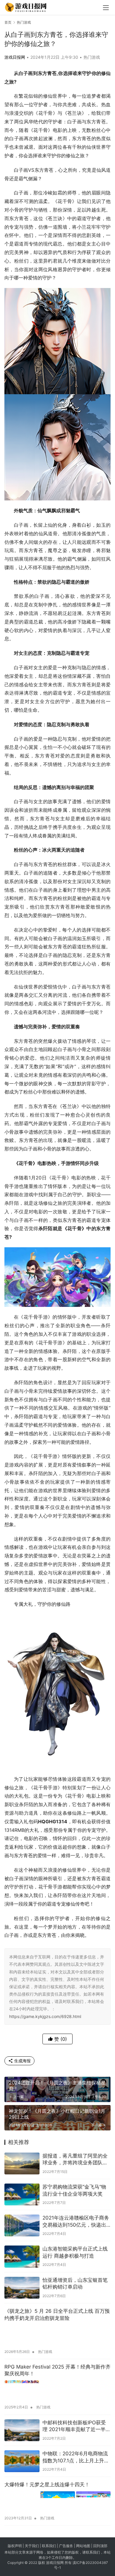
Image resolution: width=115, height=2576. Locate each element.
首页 (8, 22)
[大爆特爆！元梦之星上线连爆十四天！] (57, 2502)
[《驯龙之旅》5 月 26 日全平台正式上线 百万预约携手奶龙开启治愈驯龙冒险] (57, 2335)
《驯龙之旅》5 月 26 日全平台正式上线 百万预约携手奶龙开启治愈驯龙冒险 (57, 2315)
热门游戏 (92, 57)
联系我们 (49, 2546)
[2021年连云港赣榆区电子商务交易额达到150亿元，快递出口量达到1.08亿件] (22, 2225)
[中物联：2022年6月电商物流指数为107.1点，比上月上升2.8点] (22, 2461)
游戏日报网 (15, 57)
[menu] (106, 8)
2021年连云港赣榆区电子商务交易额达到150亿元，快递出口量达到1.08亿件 (76, 2222)
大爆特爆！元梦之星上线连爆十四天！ (47, 2485)
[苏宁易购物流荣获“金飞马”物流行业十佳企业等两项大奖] (22, 2194)
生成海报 (22, 2061)
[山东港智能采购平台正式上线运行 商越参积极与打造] (22, 2256)
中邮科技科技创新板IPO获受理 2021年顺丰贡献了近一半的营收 (77, 2427)
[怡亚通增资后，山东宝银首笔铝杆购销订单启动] (22, 2288)
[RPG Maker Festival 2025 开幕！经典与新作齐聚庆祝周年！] (57, 2391)
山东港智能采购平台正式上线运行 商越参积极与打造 (75, 2252)
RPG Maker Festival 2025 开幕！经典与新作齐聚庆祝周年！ (57, 2370)
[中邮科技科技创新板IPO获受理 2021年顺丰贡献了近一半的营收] (22, 2430)
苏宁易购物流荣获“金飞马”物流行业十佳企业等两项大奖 (74, 2190)
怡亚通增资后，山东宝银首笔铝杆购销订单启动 (75, 2284)
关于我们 (32, 2546)
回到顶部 (100, 2546)
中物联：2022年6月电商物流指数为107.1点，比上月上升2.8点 (75, 2458)
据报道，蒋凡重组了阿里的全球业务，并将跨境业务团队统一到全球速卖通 (75, 2160)
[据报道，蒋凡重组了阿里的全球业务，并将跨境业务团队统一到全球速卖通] (22, 2163)
